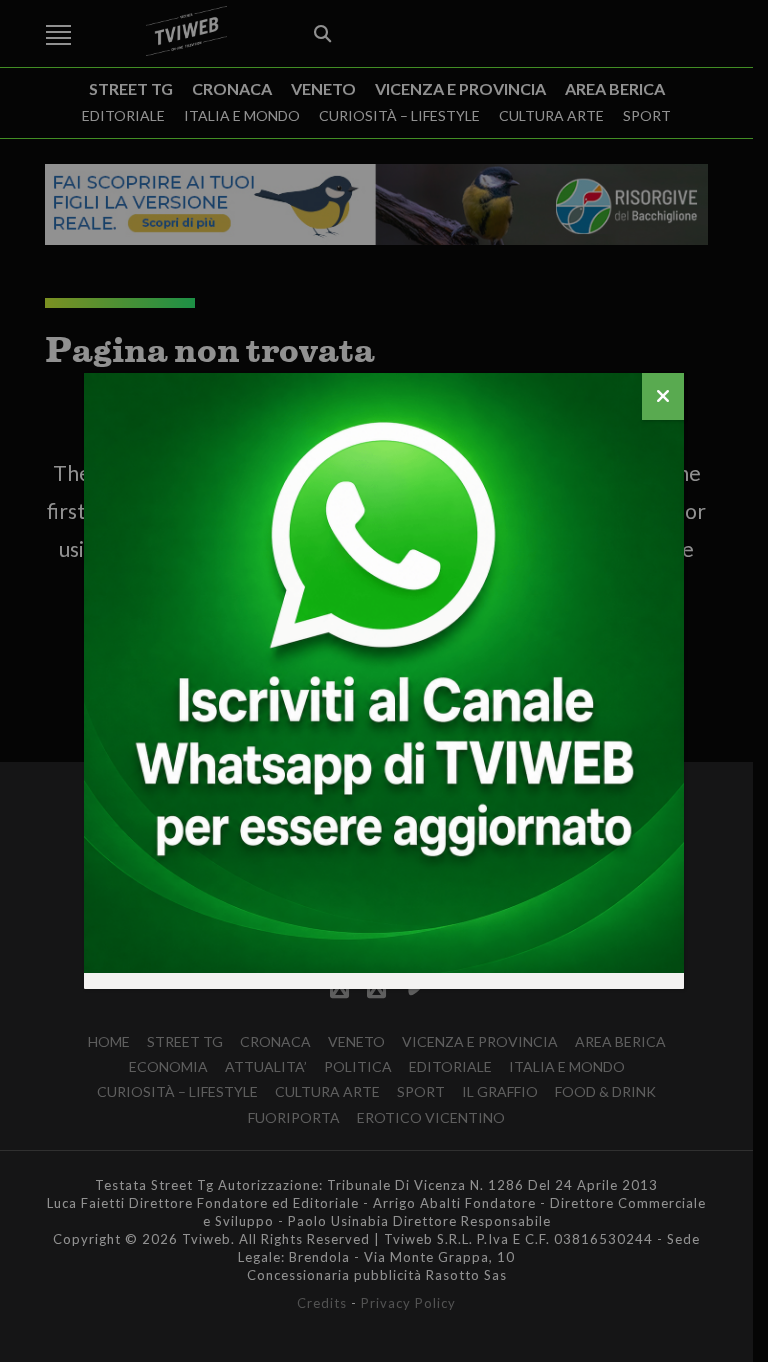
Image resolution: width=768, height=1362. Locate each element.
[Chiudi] (663, 396)
